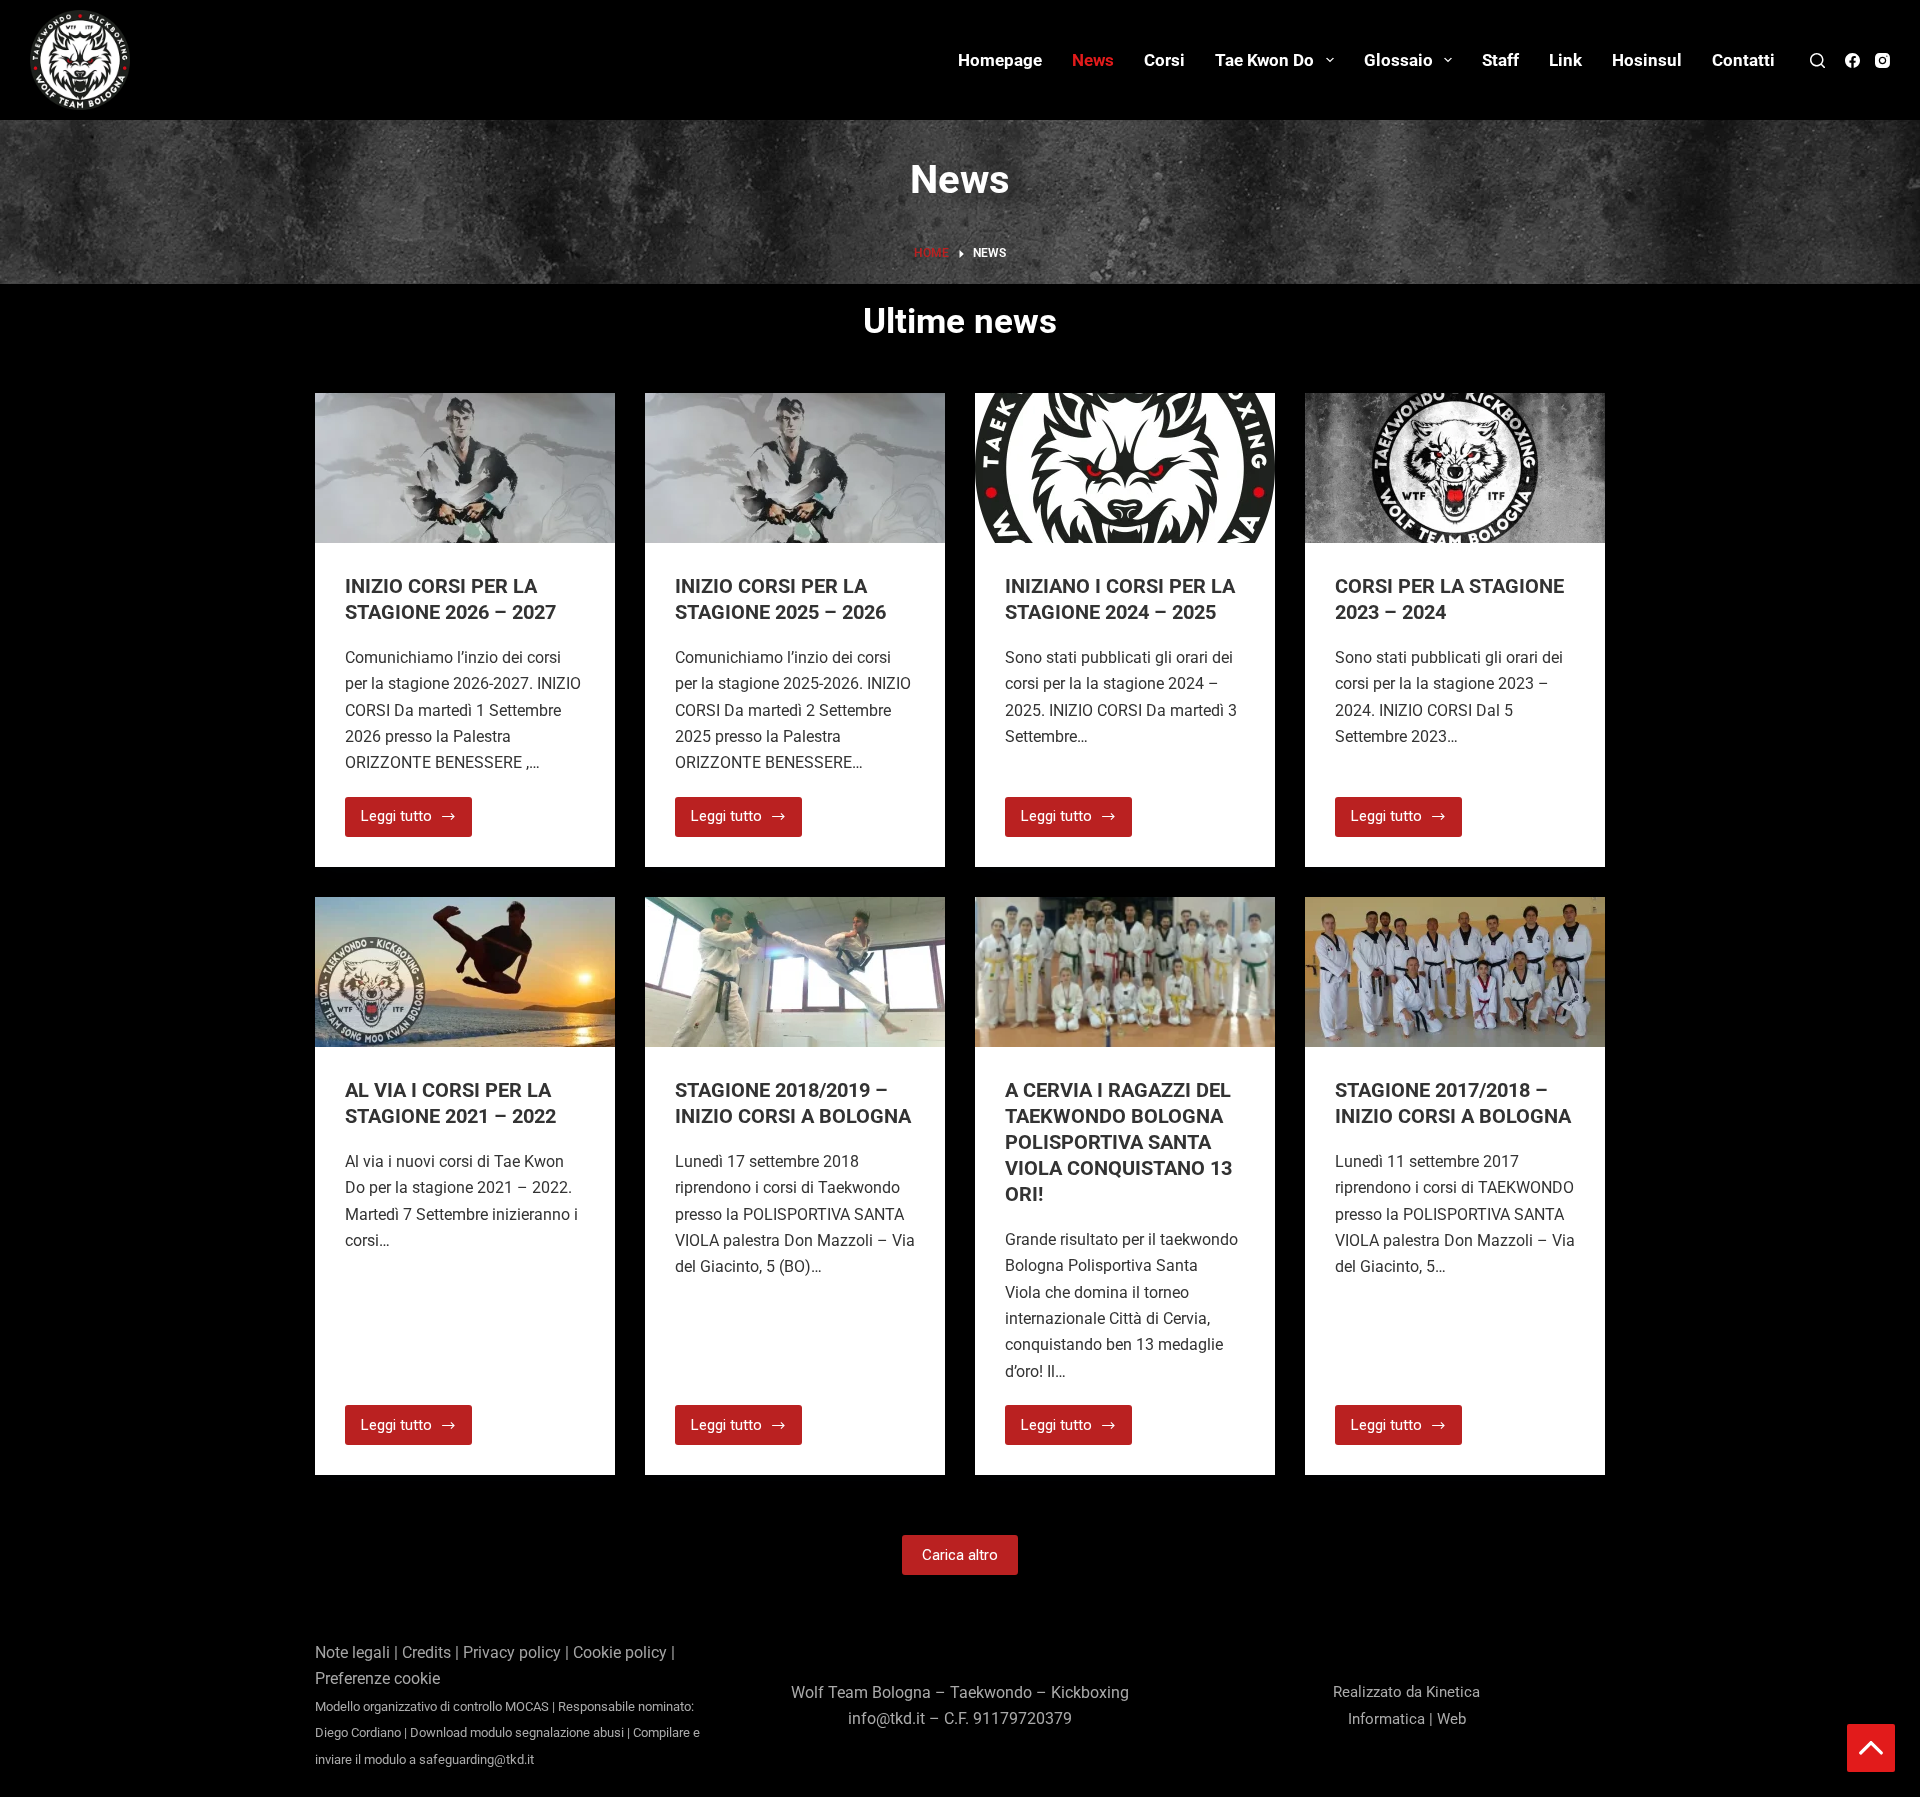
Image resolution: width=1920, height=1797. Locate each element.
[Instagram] (1882, 60)
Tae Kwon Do (1264, 60)
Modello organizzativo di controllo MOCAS (432, 1706)
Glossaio (1398, 60)
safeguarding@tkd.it (476, 1759)
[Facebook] (1852, 60)
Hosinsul (1647, 60)
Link (1565, 60)
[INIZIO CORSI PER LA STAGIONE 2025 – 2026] (795, 468)
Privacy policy (512, 1652)
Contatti (1743, 60)
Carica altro (960, 1555)
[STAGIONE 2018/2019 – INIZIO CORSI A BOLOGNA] (795, 972)
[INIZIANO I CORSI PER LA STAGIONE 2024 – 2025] (1125, 468)
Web (1451, 1719)
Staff (1500, 60)
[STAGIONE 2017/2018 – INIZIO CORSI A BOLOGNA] (1455, 972)
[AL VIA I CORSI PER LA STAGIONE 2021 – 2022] (465, 972)
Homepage (1000, 60)
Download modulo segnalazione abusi (517, 1732)
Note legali (352, 1652)
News (1093, 60)
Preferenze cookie (377, 1678)
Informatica (1386, 1719)
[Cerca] (1817, 60)
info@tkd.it (886, 1718)
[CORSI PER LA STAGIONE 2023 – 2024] (1455, 468)
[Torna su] (1871, 1748)
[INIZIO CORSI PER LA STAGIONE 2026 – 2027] (465, 468)
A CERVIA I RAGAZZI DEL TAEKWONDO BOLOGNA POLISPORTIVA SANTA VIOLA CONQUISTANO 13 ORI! (1118, 1142)
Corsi (1164, 60)
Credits (426, 1652)
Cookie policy (620, 1652)
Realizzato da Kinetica (1406, 1692)
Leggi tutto (416, 811)
